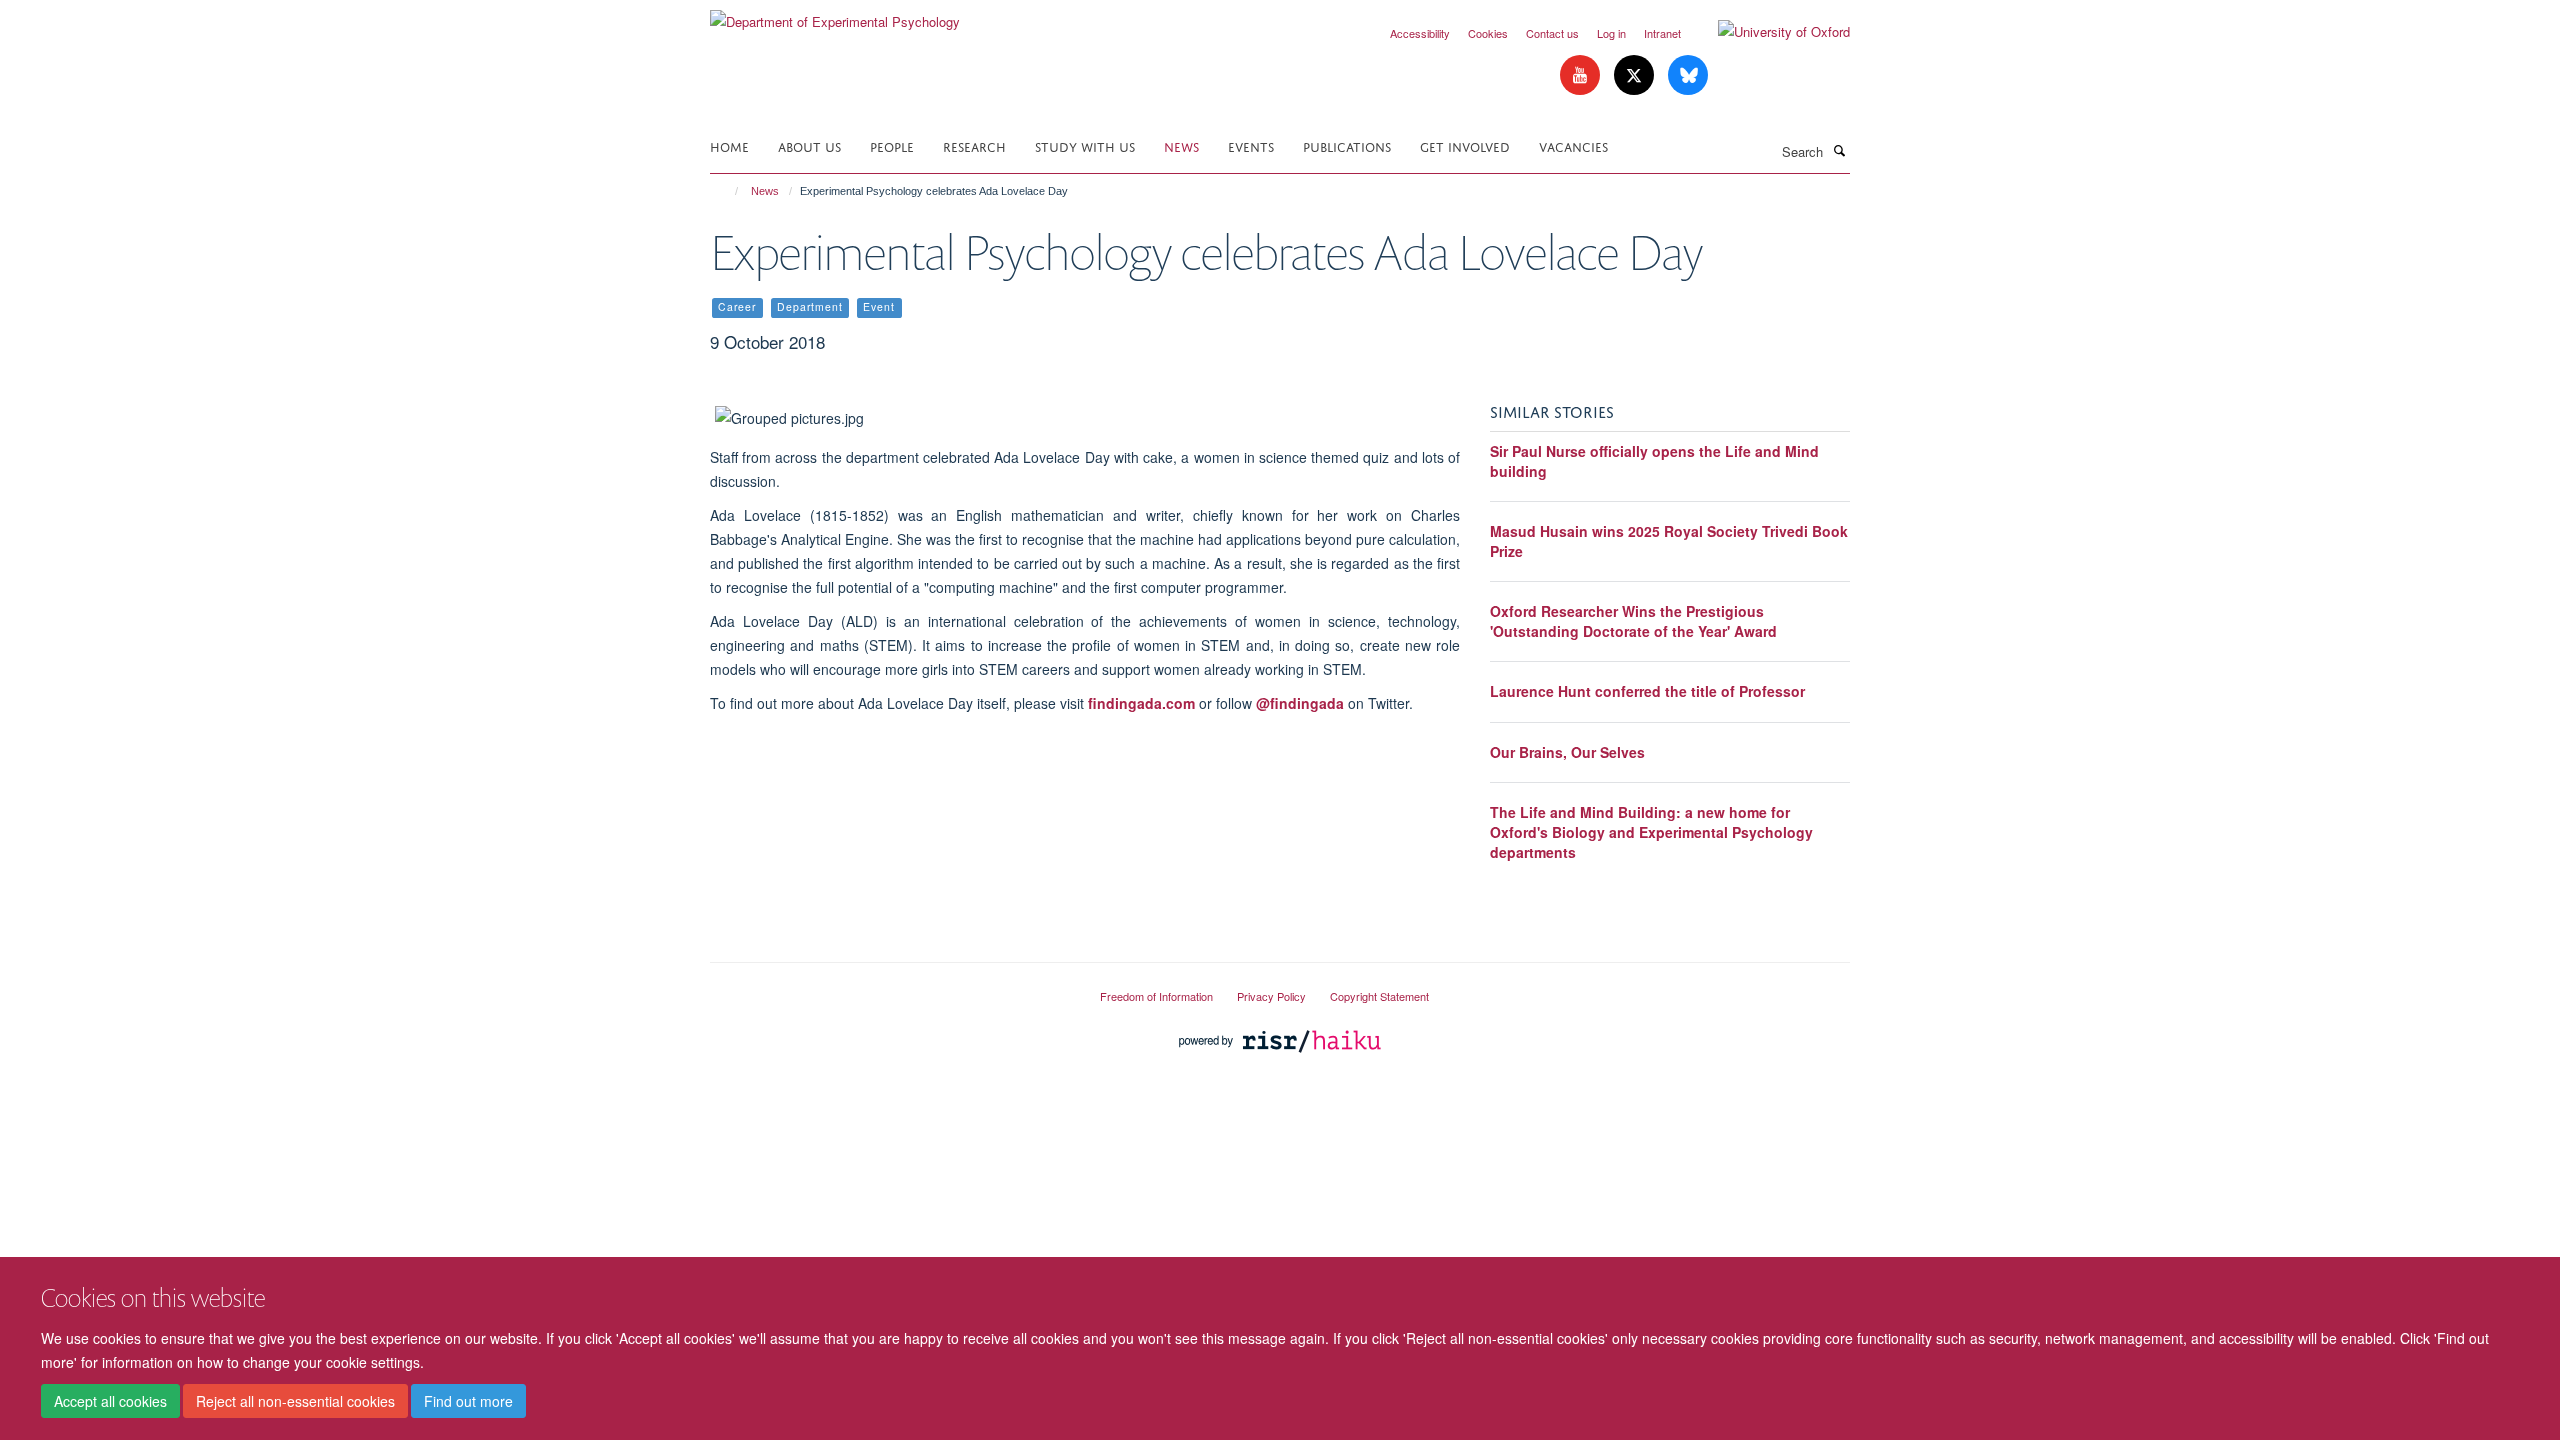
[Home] (727, 191)
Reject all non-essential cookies (295, 1401)
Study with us (1085, 145)
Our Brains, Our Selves (1567, 752)
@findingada (1300, 703)
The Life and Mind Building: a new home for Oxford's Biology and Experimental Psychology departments (1651, 831)
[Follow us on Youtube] (1582, 75)
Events (1251, 145)
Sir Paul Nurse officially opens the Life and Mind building (1654, 461)
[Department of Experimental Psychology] (835, 14)
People (892, 145)
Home (729, 145)
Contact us (1552, 33)
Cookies (1488, 33)
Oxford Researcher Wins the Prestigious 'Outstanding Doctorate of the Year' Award (1633, 621)
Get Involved (1465, 145)
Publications (1347, 145)
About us (809, 145)
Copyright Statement (1379, 996)
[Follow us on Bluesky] (1688, 75)
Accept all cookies (110, 1401)
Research (974, 145)
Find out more (468, 1401)
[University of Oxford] (1769, 32)
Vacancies (1573, 145)
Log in (1611, 33)
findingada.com (1141, 703)
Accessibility (1420, 33)
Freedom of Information (1156, 996)
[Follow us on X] (1636, 75)
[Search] (1839, 150)
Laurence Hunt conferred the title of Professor (1647, 691)
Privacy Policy (1271, 996)
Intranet (1662, 33)
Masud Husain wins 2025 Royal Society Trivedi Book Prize (1669, 541)
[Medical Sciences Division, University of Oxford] (890, 988)
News (1181, 145)
